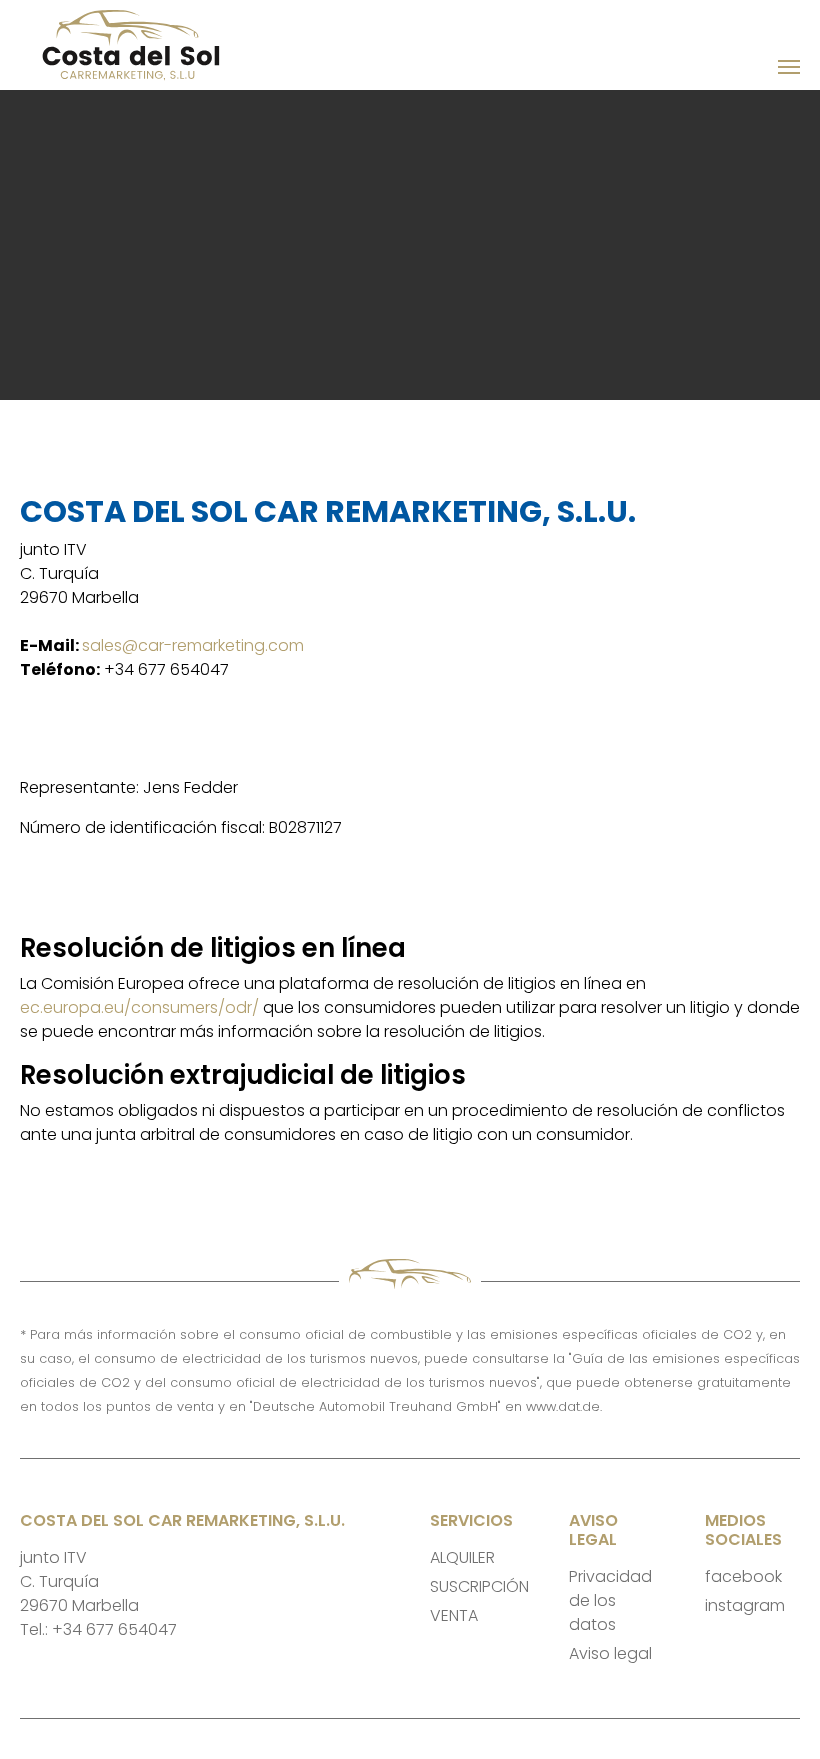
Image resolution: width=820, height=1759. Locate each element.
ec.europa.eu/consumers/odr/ (139, 1007)
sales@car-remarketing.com (193, 645)
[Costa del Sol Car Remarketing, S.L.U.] (153, 45)
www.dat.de (563, 1406)
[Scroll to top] (776, 1715)
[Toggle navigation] (789, 67)
